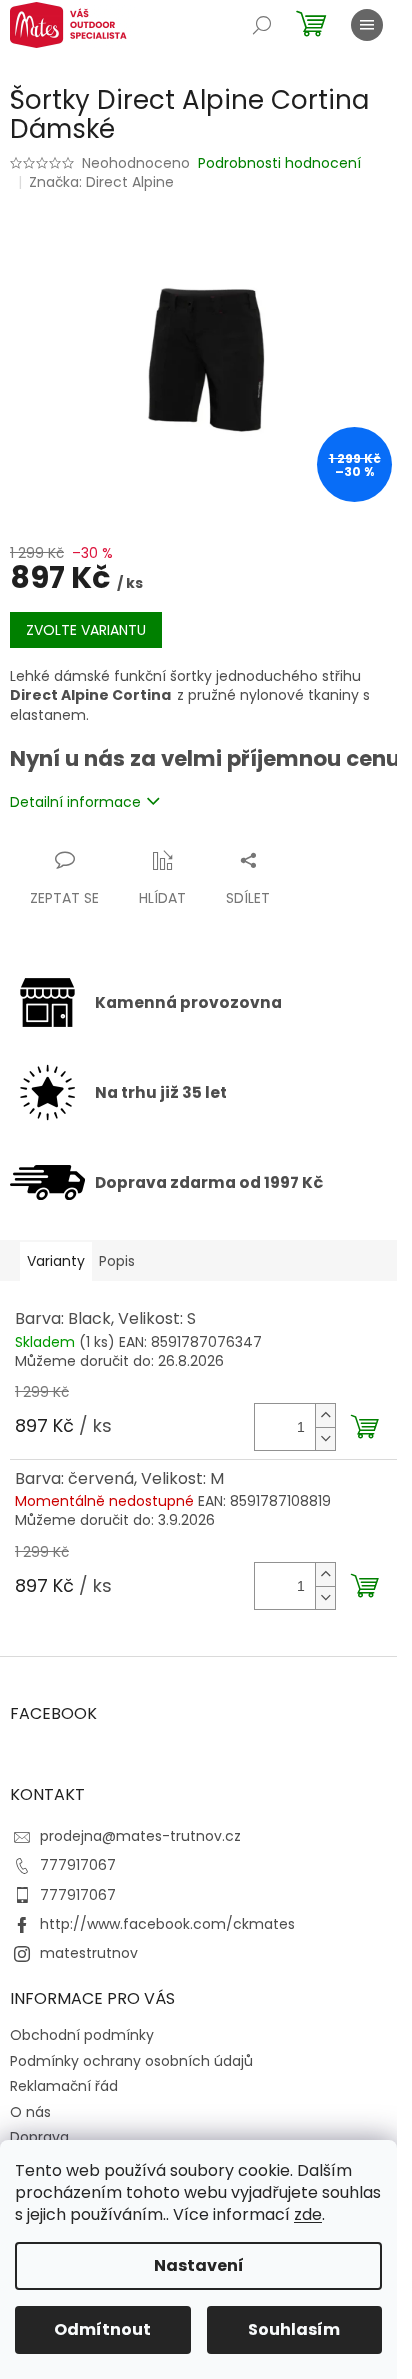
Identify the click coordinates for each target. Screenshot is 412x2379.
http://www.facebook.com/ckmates (167, 1924)
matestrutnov (89, 1953)
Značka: (101, 182)
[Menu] (367, 25)
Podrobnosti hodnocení (279, 163)
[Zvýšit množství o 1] (325, 1415)
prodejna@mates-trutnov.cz (140, 1836)
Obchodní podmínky (82, 2035)
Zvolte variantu (86, 630)
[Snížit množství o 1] (325, 1438)
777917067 (78, 1865)
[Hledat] (262, 25)
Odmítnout (102, 2329)
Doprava (39, 2137)
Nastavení (199, 2265)
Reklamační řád (64, 2086)
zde (308, 2214)
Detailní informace (75, 802)
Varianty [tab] (56, 1261)
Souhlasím (294, 2329)
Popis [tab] (117, 1261)
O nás (30, 2112)
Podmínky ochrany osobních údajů (131, 2061)
